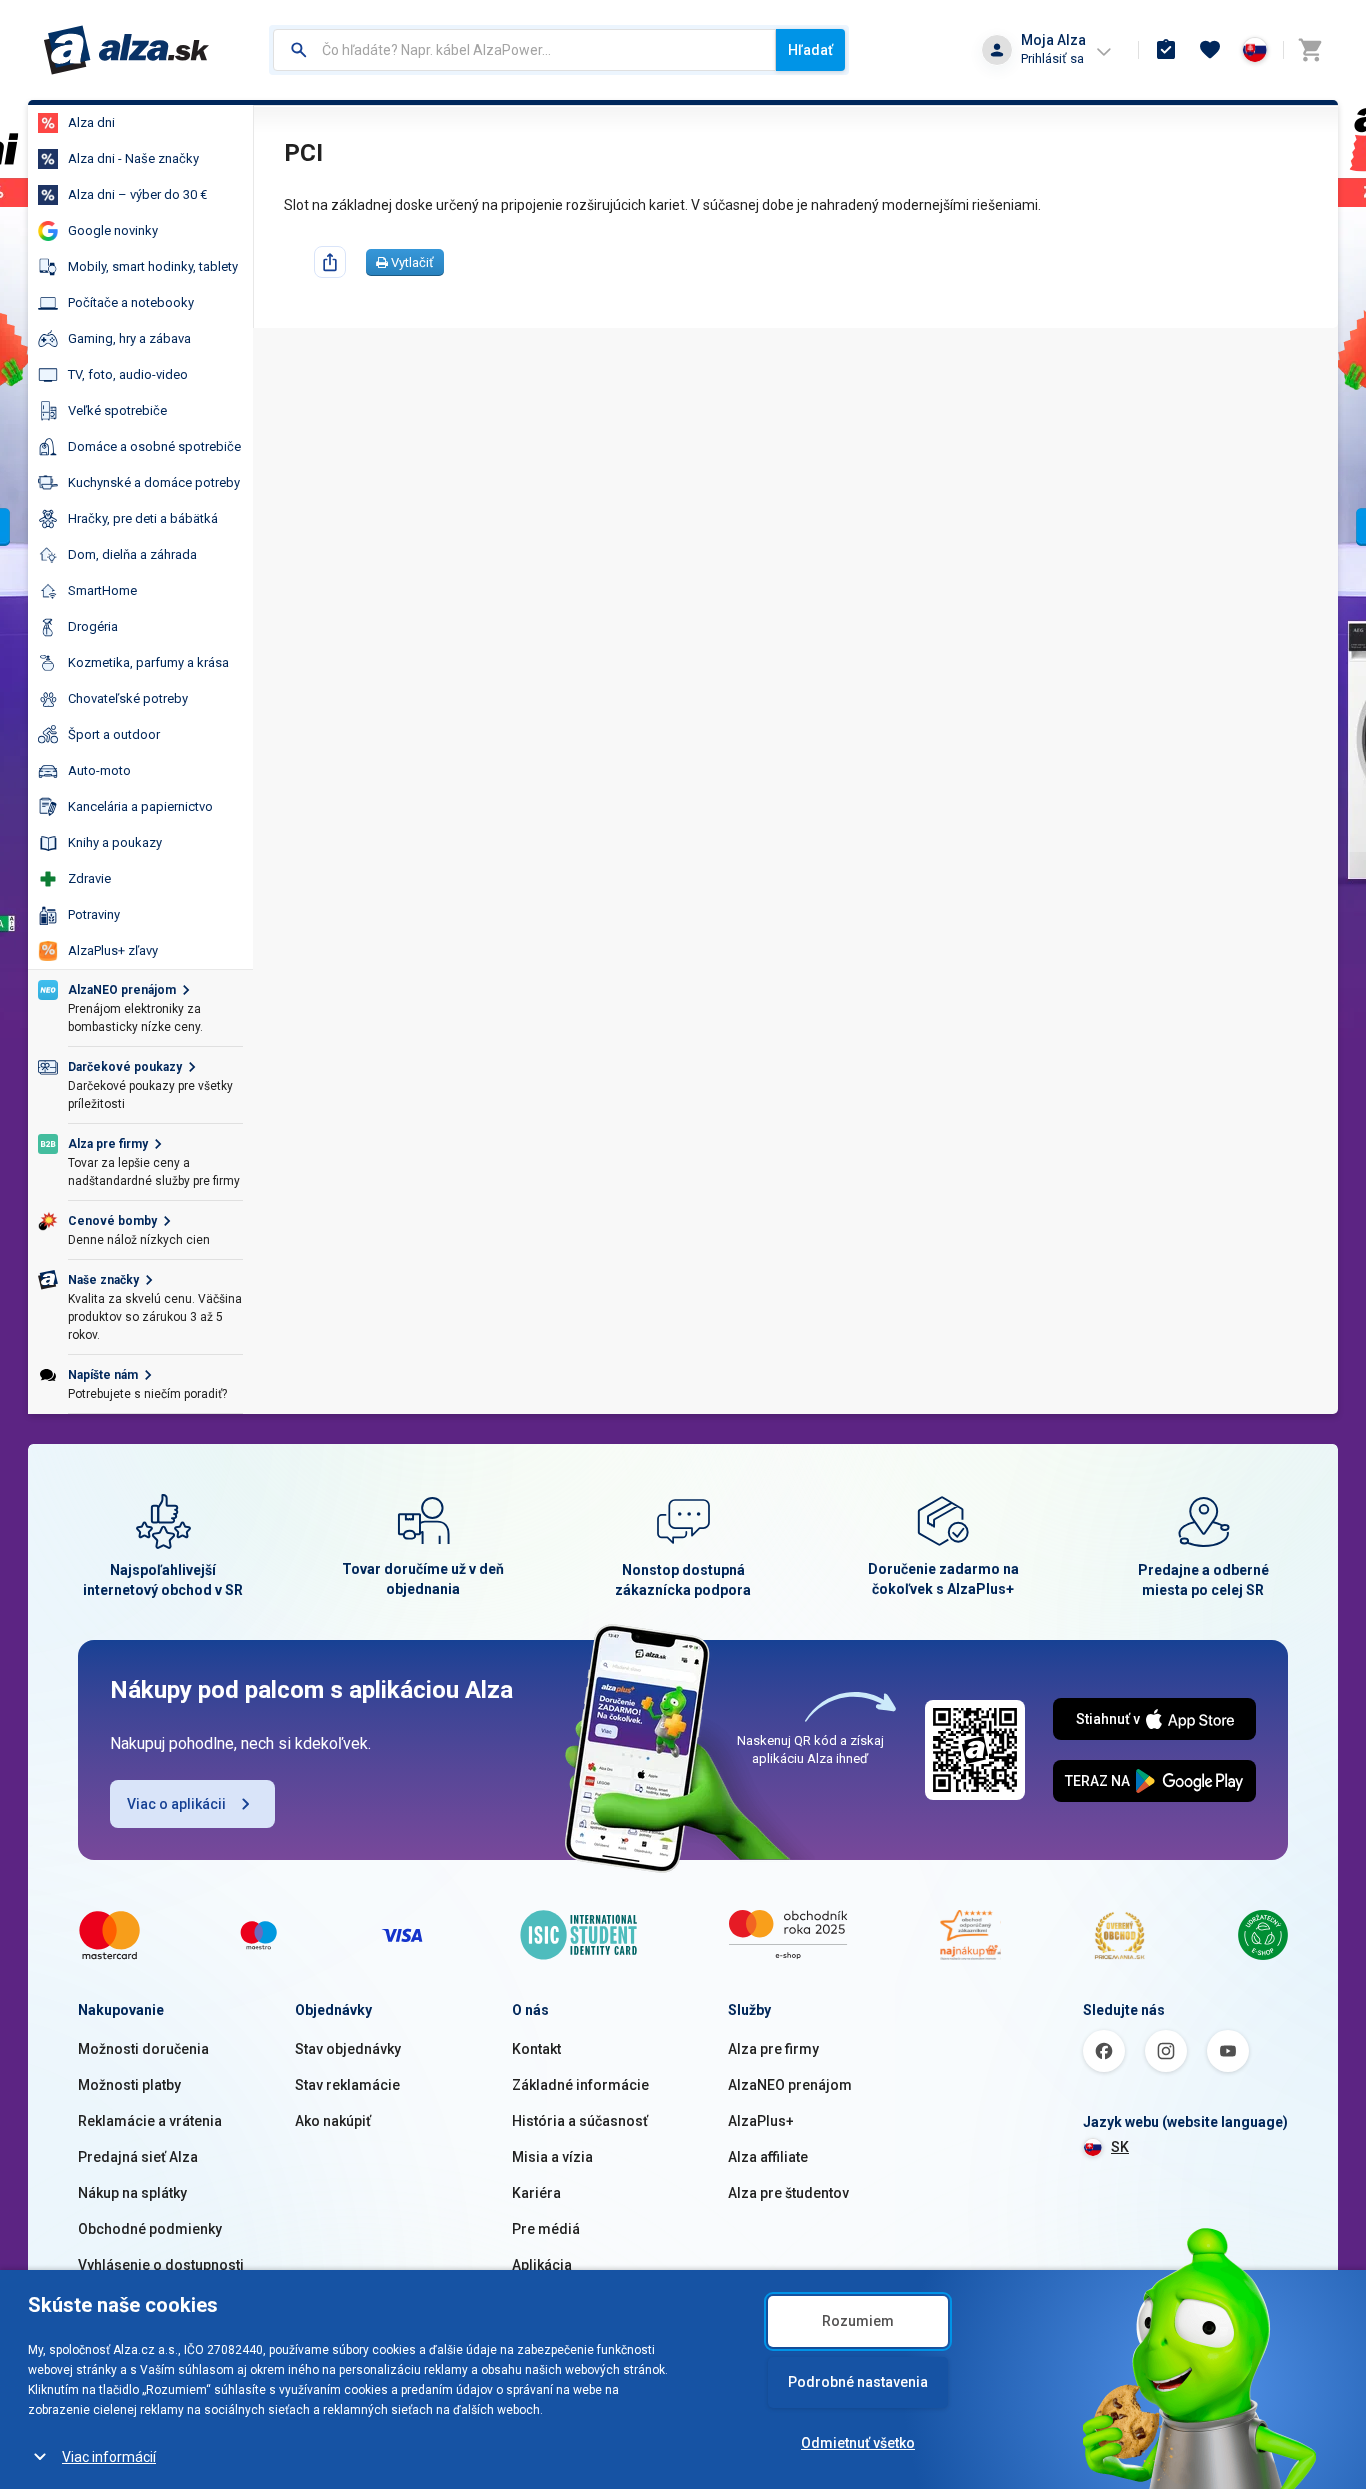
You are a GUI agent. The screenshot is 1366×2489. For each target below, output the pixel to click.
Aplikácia (542, 2265)
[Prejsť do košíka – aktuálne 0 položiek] (1310, 50)
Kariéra (536, 2193)
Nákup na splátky (132, 2193)
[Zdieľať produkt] (330, 262)
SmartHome (102, 590)
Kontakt (536, 2049)
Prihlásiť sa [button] (1052, 58)
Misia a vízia (552, 2157)
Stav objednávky (348, 2049)
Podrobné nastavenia (858, 2382)
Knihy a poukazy (115, 842)
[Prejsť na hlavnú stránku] (126, 50)
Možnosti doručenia (143, 2049)
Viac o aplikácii (176, 1804)
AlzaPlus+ (761, 2121)
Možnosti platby (129, 2085)
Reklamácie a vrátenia (150, 2121)
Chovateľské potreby (128, 698)
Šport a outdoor (114, 734)
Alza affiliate (768, 2157)
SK (1120, 2147)
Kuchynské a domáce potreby (154, 482)
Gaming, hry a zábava (129, 338)
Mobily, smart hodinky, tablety (153, 266)
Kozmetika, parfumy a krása (148, 662)
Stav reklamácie (347, 2085)
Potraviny (94, 914)
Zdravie (89, 878)
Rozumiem (858, 2321)
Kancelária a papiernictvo (140, 806)
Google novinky (113, 230)
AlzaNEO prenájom (790, 2085)
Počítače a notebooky (131, 302)
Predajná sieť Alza (138, 2157)
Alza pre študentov (788, 2193)
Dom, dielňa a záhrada (132, 554)
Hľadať (810, 50)
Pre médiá (546, 2229)
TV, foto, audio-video (128, 374)
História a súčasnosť (580, 2121)
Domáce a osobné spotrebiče (154, 446)
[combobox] (524, 50)
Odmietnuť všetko (858, 2443)
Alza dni (91, 122)
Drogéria (93, 626)
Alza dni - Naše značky (133, 158)
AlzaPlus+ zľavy (113, 950)
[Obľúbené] (1210, 50)
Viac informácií (109, 2457)
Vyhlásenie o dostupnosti (161, 2265)
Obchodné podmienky (150, 2229)
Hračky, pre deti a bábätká (143, 518)
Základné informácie (580, 2085)
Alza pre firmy (773, 2049)
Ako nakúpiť (333, 2121)
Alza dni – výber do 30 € (137, 194)
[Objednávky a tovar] (1166, 50)
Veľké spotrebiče (117, 410)
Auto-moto (99, 770)
